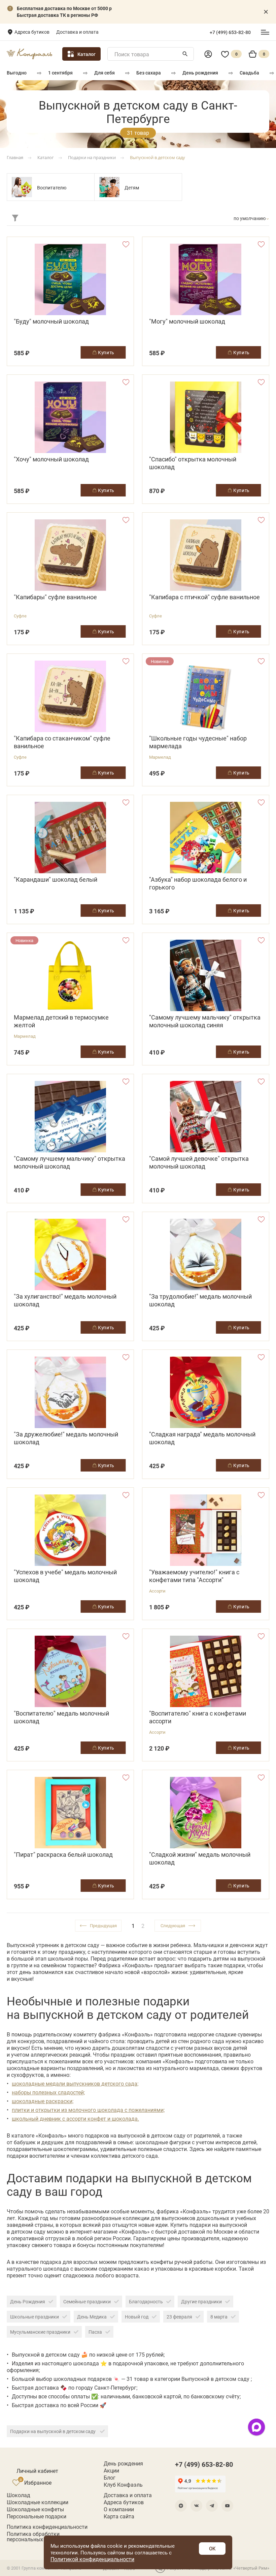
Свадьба (249, 73)
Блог (110, 2478)
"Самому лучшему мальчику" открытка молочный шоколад (70, 1162)
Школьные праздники (34, 2317)
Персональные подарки (37, 2516)
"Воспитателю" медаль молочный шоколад (61, 1717)
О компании (119, 2509)
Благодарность (146, 2301)
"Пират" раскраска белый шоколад (63, 1855)
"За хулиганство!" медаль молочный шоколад (65, 1300)
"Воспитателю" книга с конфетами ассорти (198, 1717)
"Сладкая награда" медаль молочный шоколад (202, 1438)
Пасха (95, 2332)
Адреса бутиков (32, 32)
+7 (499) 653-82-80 (230, 32)
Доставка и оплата (77, 32)
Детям (132, 188)
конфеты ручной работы (181, 2262)
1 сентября (60, 73)
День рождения (200, 73)
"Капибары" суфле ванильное (55, 597)
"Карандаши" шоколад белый (56, 880)
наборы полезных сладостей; (48, 2092)
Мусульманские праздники (40, 2332)
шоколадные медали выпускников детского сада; (75, 2083)
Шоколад (19, 2495)
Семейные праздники (87, 2301)
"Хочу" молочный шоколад (51, 459)
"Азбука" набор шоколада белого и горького (198, 883)
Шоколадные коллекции (38, 2502)
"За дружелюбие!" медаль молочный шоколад (66, 1438)
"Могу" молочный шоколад (187, 321)
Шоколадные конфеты (35, 2509)
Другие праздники (201, 2301)
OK (212, 2548)
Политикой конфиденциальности (92, 2559)
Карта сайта (119, 2516)
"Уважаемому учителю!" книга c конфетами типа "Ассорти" (194, 1576)
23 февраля (179, 2317)
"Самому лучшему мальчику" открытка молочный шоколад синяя (205, 1021)
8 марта (219, 2317)
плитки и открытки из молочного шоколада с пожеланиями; (88, 2110)
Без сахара (149, 73)
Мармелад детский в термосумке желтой (61, 1021)
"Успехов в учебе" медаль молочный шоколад (65, 1576)
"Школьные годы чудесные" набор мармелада (198, 742)
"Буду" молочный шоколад (51, 321)
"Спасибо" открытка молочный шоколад (193, 463)
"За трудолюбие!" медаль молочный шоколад (200, 1300)
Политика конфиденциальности (47, 2527)
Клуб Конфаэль (123, 2485)
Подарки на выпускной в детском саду (53, 2431)
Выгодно (17, 73)
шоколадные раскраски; (43, 2101)
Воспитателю (52, 188)
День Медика (92, 2317)
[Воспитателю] (22, 187)
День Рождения (28, 2301)
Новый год (137, 2317)
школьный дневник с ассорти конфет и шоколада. (75, 2118)
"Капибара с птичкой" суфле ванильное (204, 597)
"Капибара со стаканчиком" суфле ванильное (62, 742)
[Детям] (109, 187)
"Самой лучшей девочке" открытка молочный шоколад (199, 1162)
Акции (111, 2471)
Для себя (105, 73)
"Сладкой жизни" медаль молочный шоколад (200, 1858)
